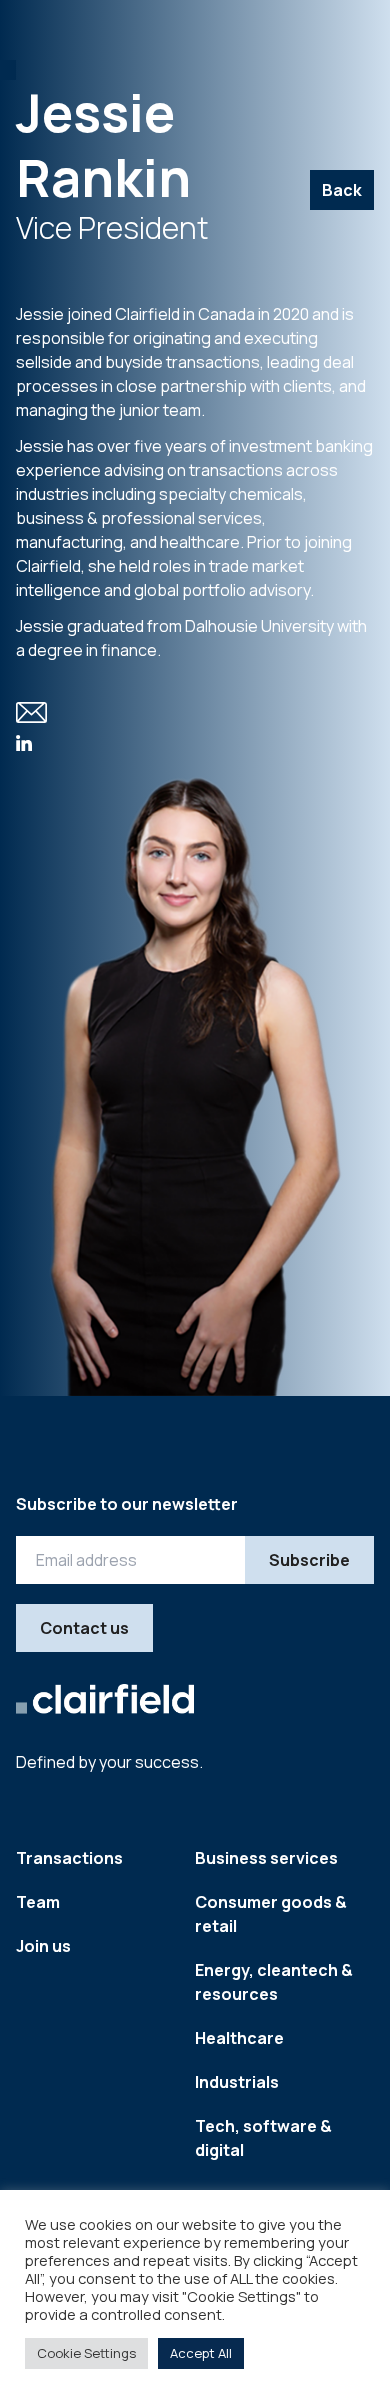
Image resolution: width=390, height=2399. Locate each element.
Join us (43, 1946)
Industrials (237, 2082)
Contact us (84, 1628)
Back (342, 190)
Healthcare (239, 2038)
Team (38, 1902)
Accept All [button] (201, 2353)
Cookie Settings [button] (86, 2353)
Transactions (69, 1858)
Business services (266, 1858)
